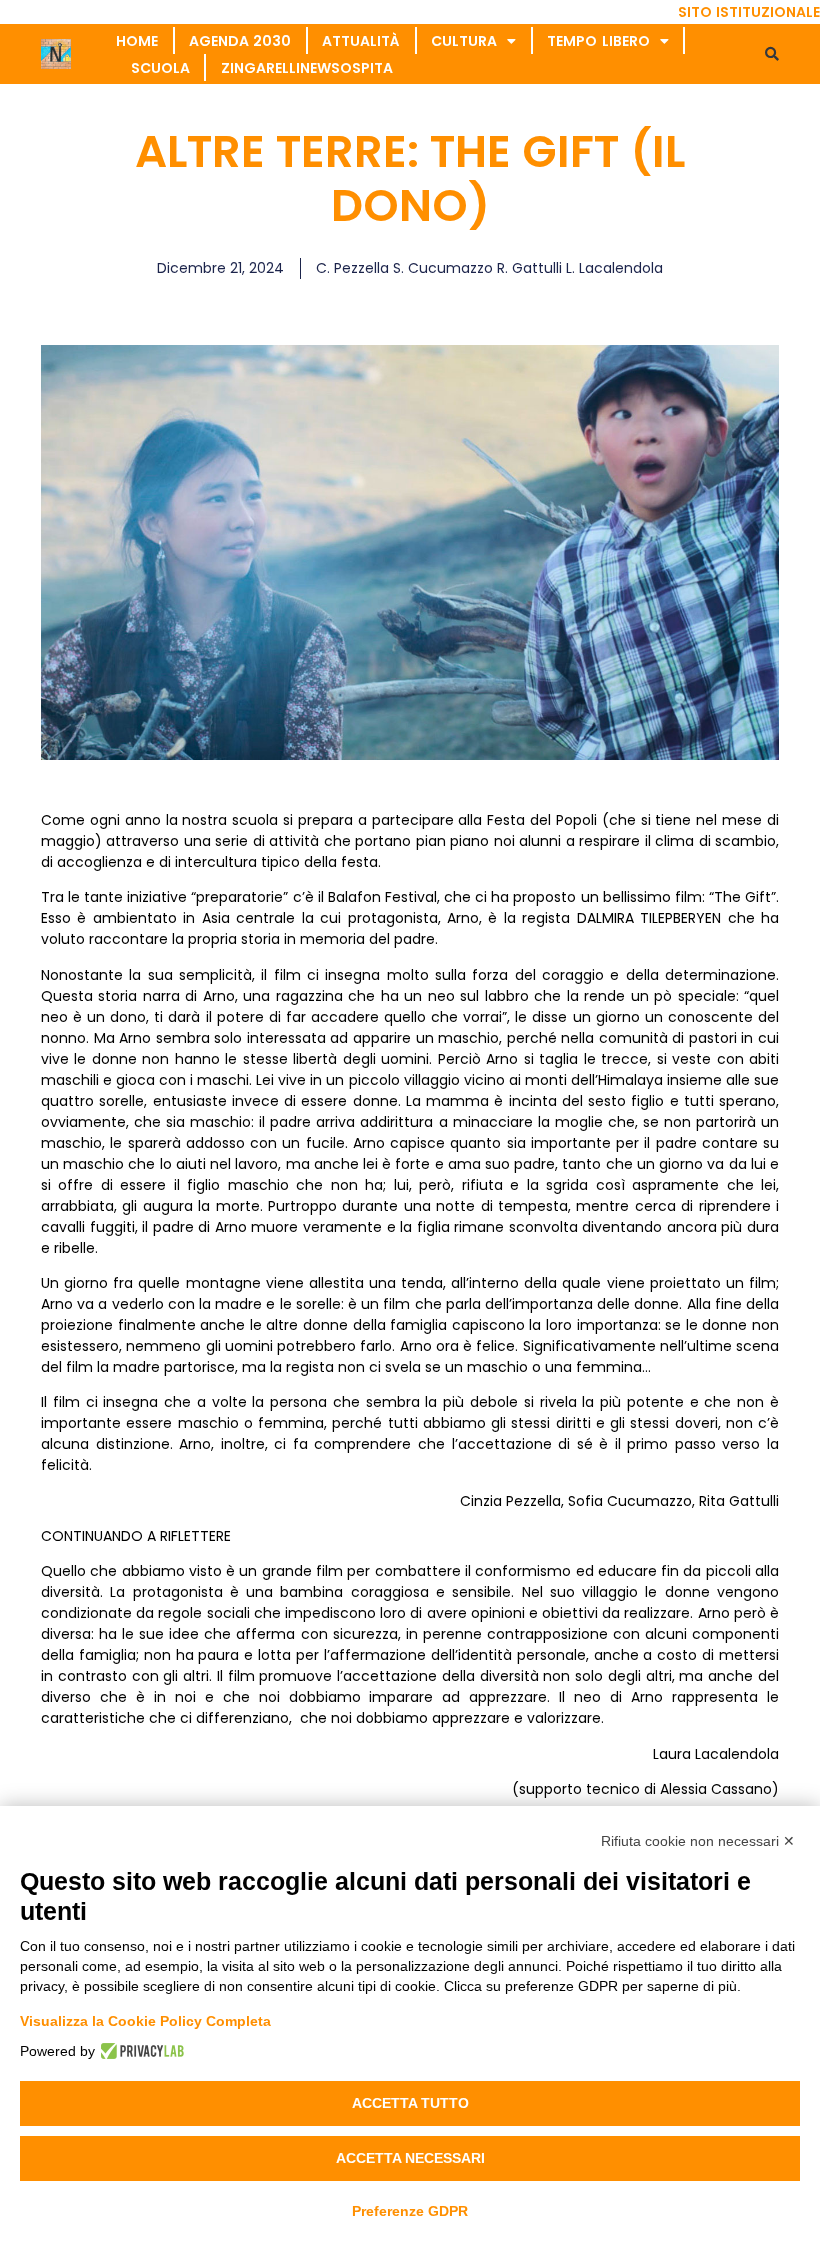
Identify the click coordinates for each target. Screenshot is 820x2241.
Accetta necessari (410, 2158)
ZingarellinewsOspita (307, 68)
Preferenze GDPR (410, 2211)
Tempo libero (598, 41)
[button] (772, 54)
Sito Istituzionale (749, 12)
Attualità (361, 41)
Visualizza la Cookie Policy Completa (145, 2021)
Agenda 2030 (240, 41)
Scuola (160, 68)
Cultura (464, 41)
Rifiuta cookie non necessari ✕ (698, 1841)
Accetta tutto (410, 2103)
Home (137, 41)
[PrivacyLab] (139, 2051)
